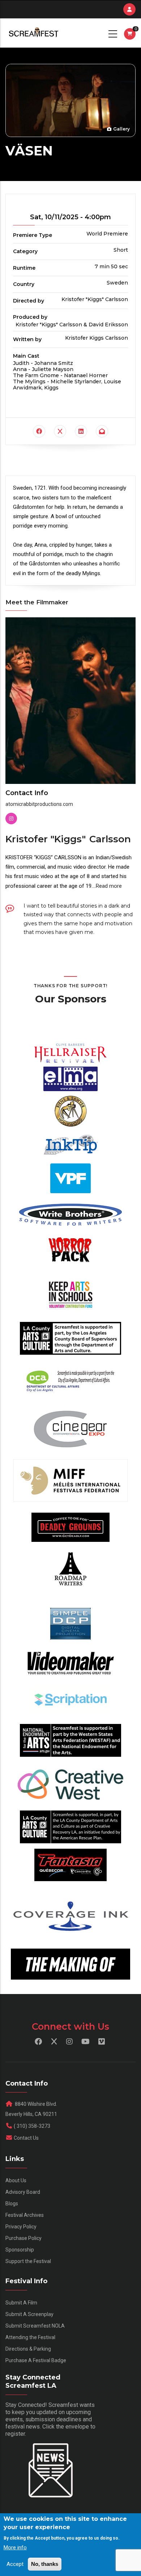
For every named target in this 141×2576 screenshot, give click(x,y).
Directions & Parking (28, 2349)
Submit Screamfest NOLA (35, 2326)
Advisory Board (23, 2192)
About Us (16, 2180)
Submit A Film (21, 2303)
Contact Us (26, 2138)
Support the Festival (28, 2261)
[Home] (33, 33)
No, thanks (45, 2564)
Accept (15, 2564)
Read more (109, 886)
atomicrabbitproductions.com (39, 804)
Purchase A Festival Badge (36, 2360)
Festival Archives (25, 2215)
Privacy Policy (21, 2227)
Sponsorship (20, 2250)
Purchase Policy (23, 2238)
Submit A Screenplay (29, 2314)
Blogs (12, 2204)
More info (15, 2548)
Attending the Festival (30, 2337)
